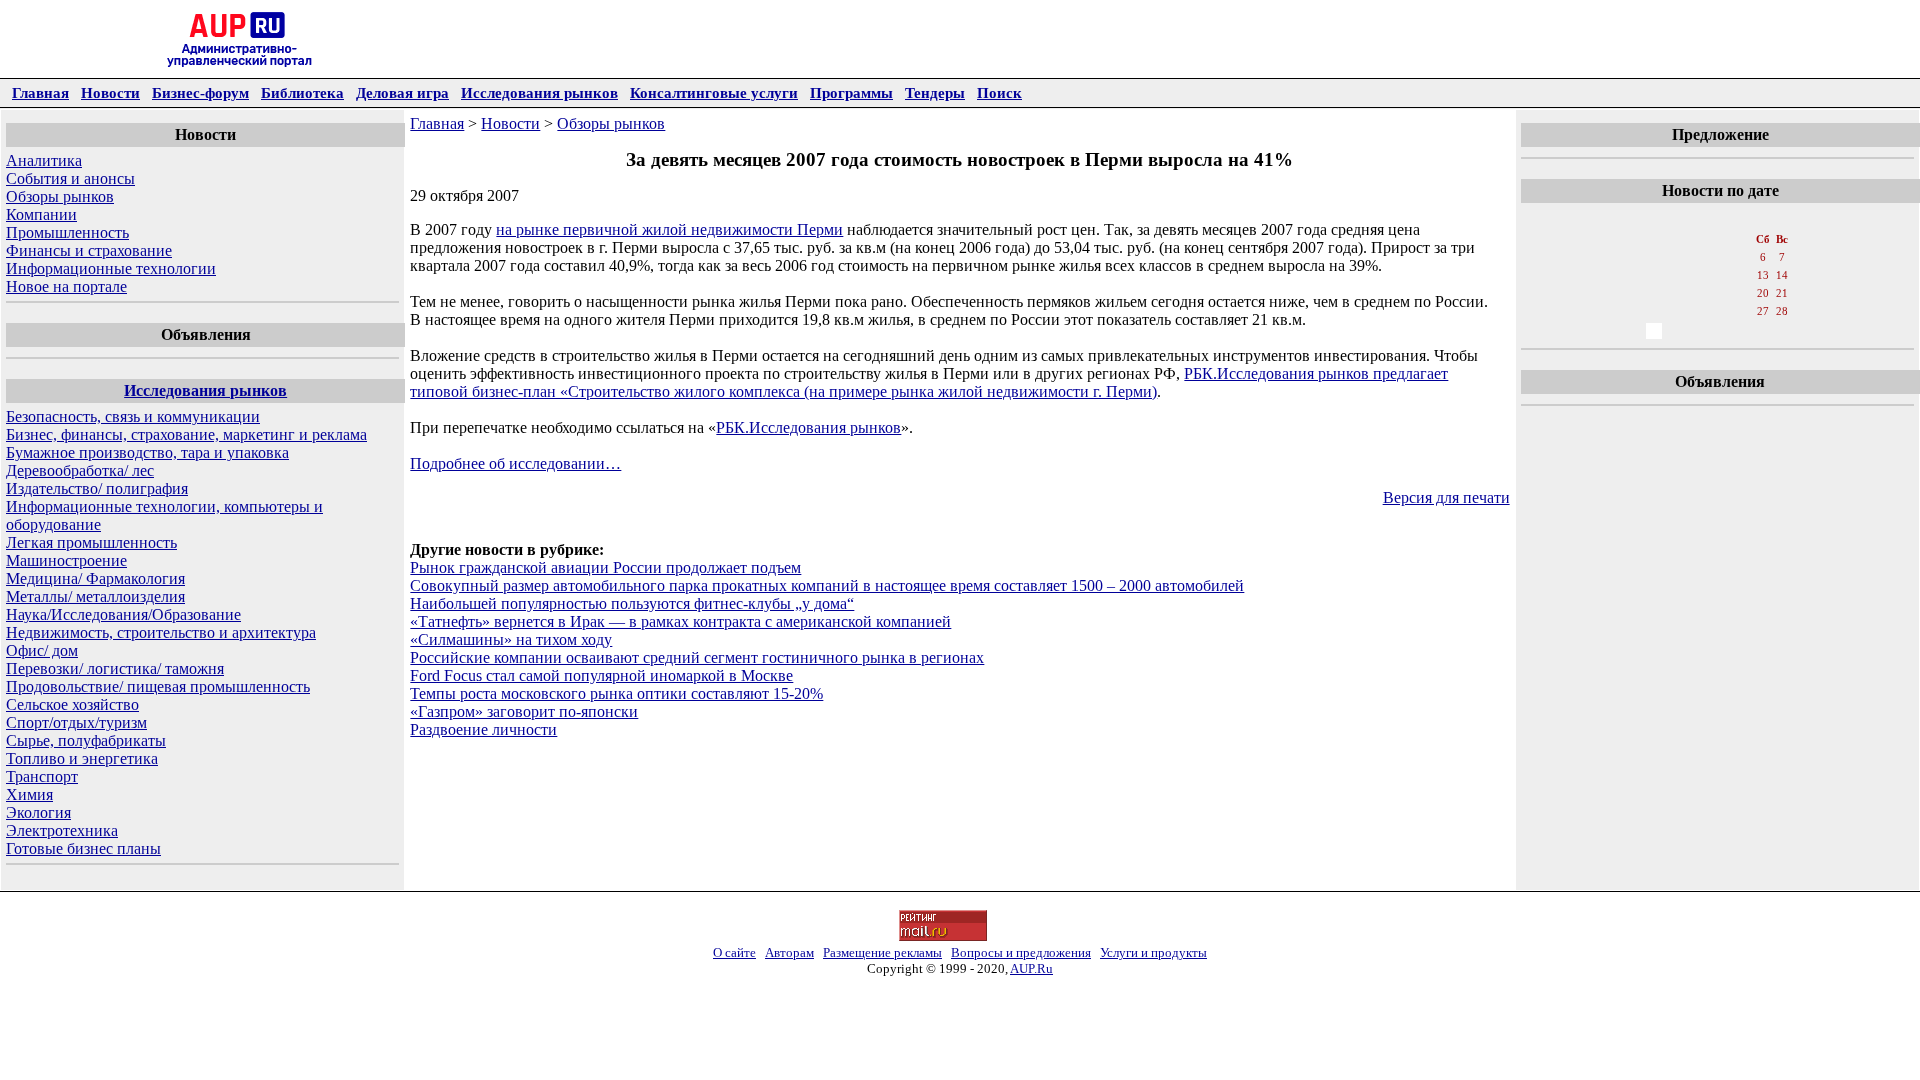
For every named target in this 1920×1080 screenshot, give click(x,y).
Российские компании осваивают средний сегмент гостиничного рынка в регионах (697, 657)
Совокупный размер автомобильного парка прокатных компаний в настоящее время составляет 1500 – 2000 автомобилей (827, 585)
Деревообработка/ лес (80, 470)
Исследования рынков (539, 92)
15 (1654, 293)
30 (1676, 331)
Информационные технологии (111, 268)
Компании (41, 214)
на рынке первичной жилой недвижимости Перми (669, 229)
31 (1698, 331)
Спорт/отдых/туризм (76, 722)
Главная (40, 92)
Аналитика (44, 160)
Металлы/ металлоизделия (95, 596)
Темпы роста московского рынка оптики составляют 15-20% (616, 693)
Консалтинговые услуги (714, 92)
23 (1676, 311)
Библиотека (302, 92)
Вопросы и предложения (1021, 952)
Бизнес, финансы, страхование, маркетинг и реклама (186, 434)
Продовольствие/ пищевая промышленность (158, 686)
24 (1698, 311)
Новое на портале (66, 286)
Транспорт (42, 776)
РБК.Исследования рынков (808, 427)
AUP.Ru (1031, 968)
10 (1698, 275)
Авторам (789, 952)
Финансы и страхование (89, 250)
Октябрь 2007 (1719, 219)
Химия (29, 794)
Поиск (999, 92)
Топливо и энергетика (82, 758)
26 (1742, 311)
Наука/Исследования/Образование (123, 614)
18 (1720, 293)
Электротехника (62, 830)
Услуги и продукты (1153, 952)
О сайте (734, 952)
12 (1742, 275)
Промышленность (67, 232)
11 (1720, 275)
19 (1742, 293)
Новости (110, 92)
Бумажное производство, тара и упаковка (147, 452)
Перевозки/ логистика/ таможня (115, 668)
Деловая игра (402, 92)
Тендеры (935, 92)
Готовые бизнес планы (83, 848)
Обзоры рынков (60, 196)
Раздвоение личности (483, 729)
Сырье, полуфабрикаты (86, 740)
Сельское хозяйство (72, 704)
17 (1698, 293)
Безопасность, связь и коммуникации (133, 416)
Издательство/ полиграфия (97, 488)
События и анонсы (70, 178)
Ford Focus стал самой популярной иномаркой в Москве (601, 675)
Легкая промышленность (91, 542)
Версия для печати (1446, 497)
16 (1676, 293)
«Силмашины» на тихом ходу (511, 639)
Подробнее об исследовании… (515, 463)
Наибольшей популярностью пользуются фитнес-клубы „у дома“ (632, 603)
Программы (851, 92)
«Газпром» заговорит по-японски (524, 711)
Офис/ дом (42, 650)
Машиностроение (66, 560)
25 (1720, 311)
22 (1654, 311)
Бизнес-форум (200, 92)
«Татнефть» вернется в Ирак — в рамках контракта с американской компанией (680, 621)
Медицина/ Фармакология (95, 578)
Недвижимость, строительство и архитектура (161, 632)
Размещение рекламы (882, 952)
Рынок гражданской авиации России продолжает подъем (605, 567)
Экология (38, 812)
